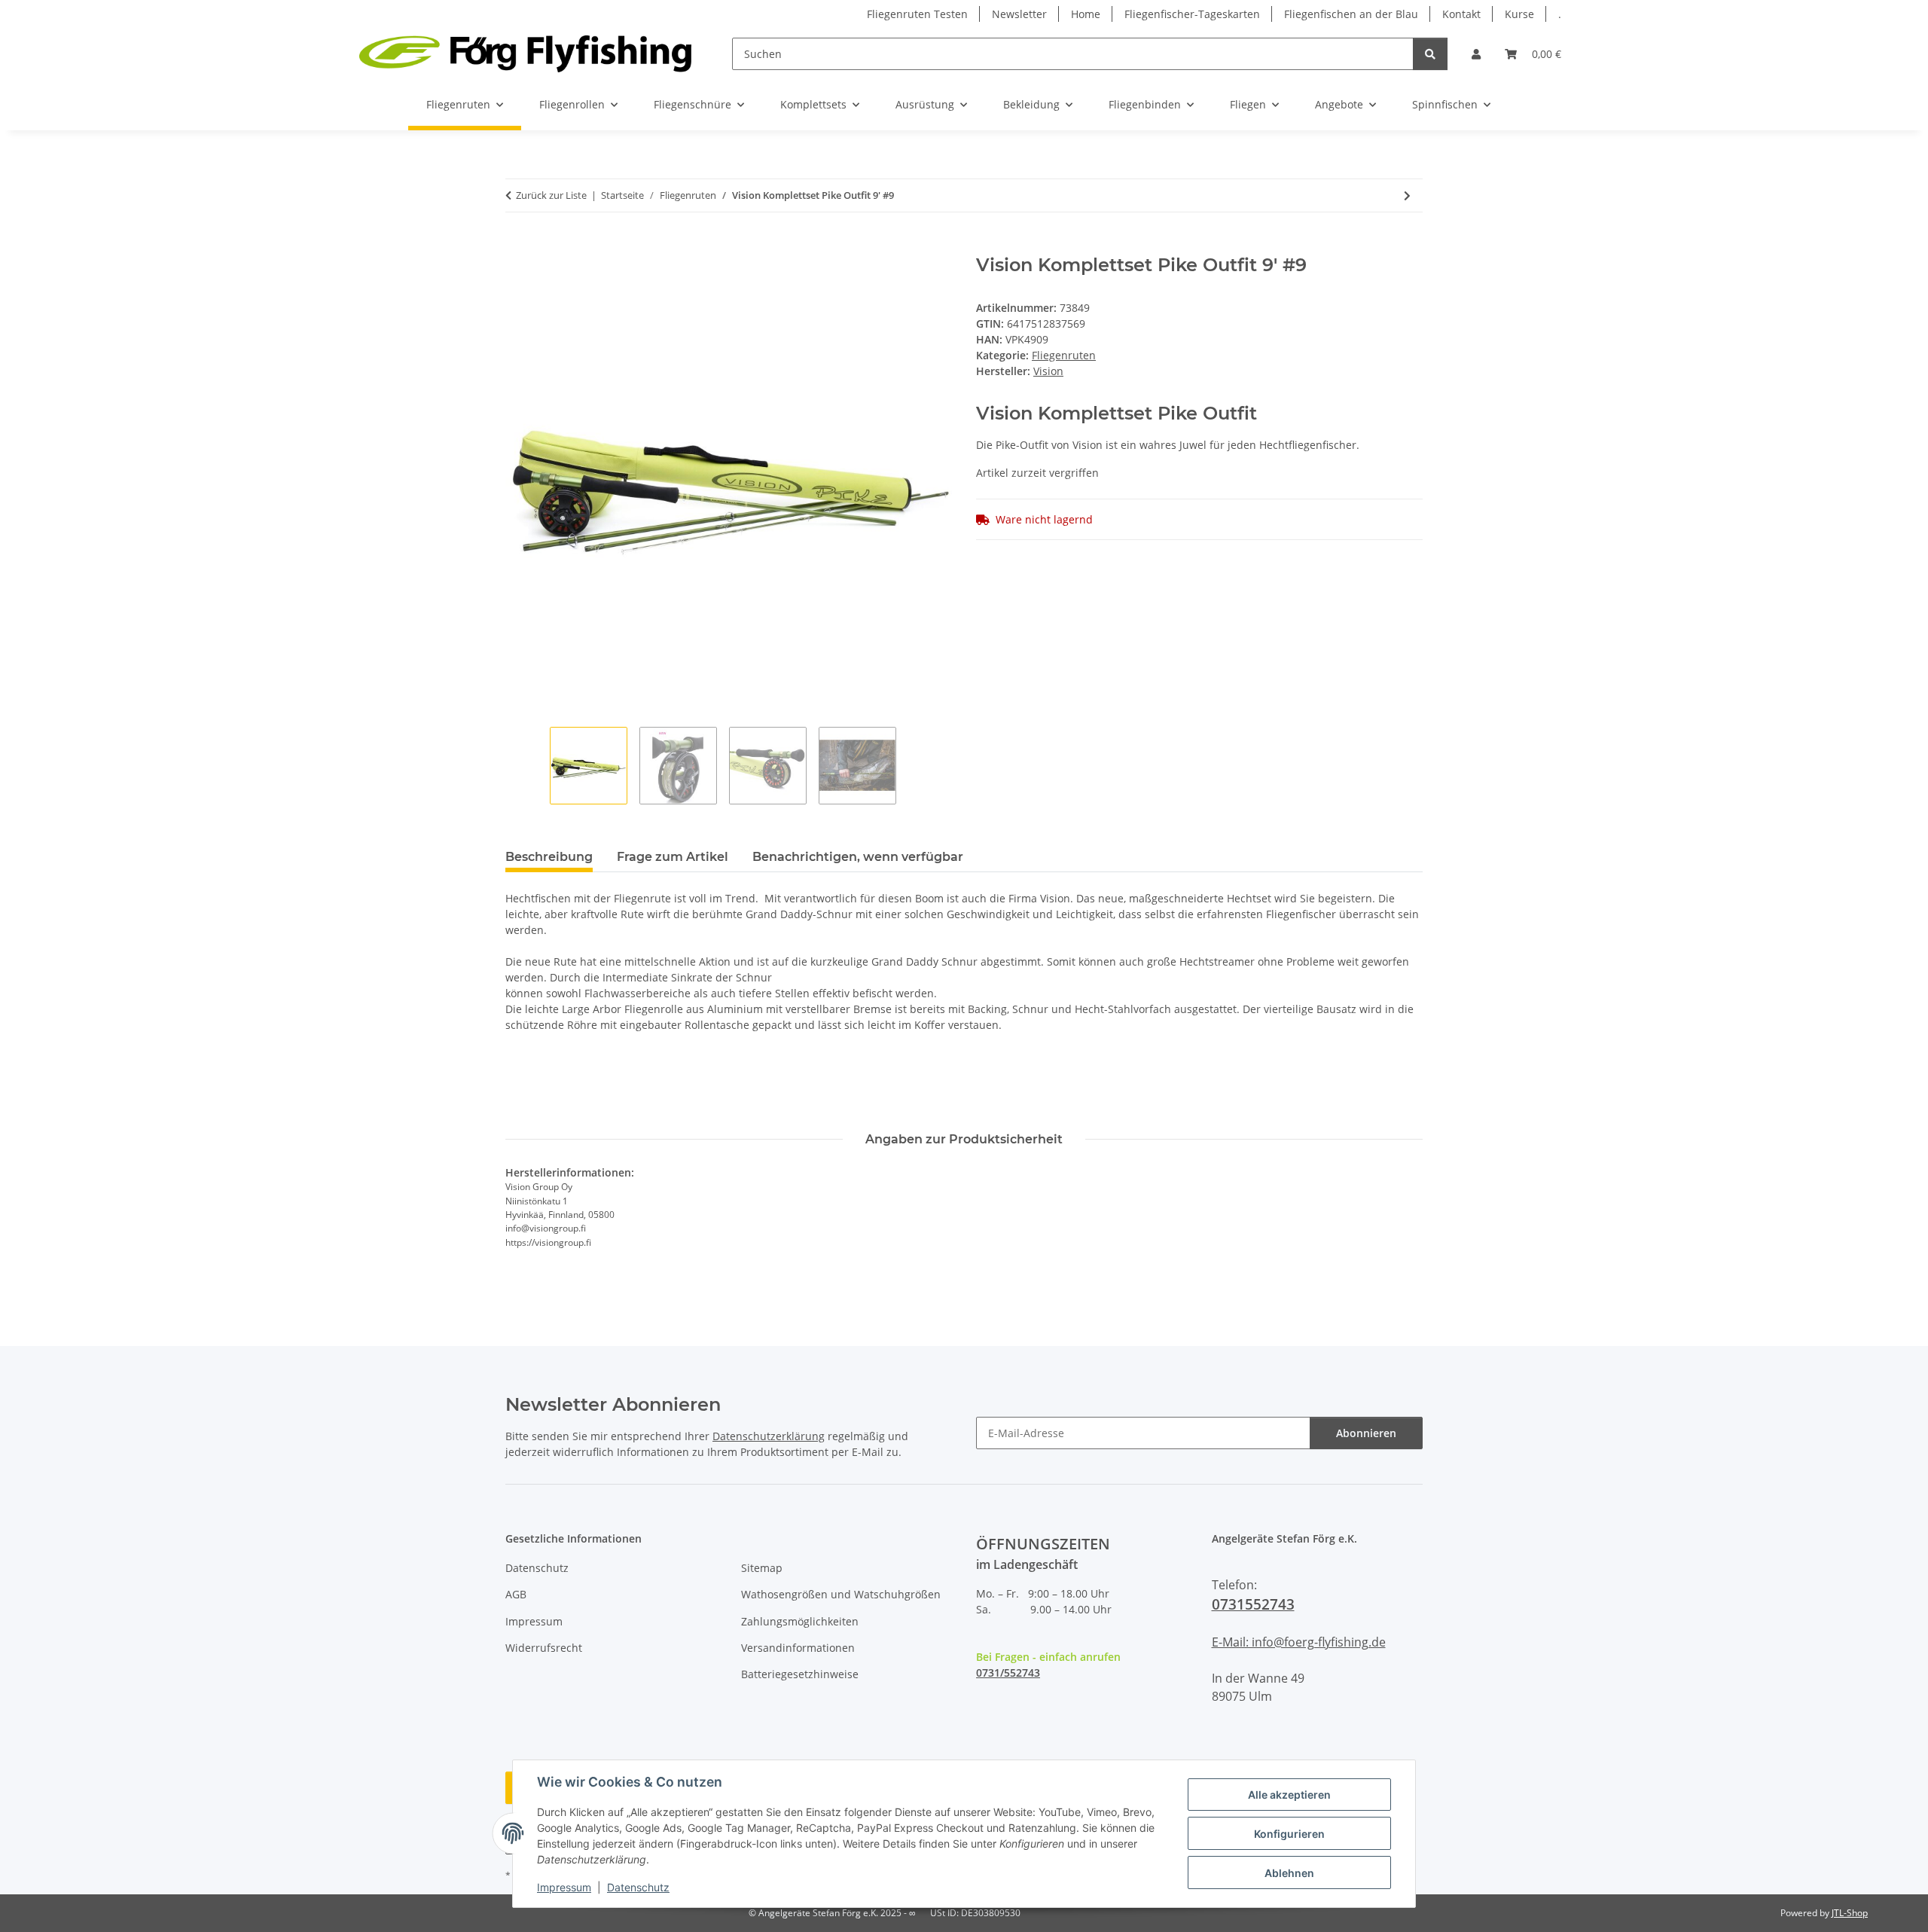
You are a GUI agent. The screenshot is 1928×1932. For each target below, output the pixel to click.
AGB (516, 1594)
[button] (1476, 54)
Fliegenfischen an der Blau (1351, 14)
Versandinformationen (798, 1648)
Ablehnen (1289, 1873)
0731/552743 (1008, 1673)
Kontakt (1461, 14)
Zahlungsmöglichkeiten (800, 1621)
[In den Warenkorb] (517, 246)
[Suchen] (1430, 54)
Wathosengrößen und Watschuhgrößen (841, 1594)
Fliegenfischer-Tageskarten (1192, 14)
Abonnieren (1366, 1433)
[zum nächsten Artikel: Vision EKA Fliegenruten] (1407, 195)
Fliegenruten (1064, 355)
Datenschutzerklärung (769, 1436)
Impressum (564, 1887)
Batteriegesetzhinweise (800, 1674)
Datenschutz (638, 1887)
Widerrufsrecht (544, 1648)
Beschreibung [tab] (549, 857)
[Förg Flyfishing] (525, 53)
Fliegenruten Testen (917, 14)
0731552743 (1253, 1604)
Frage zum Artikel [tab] (673, 857)
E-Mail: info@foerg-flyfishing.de (1299, 1642)
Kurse (1519, 14)
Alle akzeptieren (1289, 1795)
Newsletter (1019, 14)
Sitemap (762, 1568)
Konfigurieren (1289, 1834)
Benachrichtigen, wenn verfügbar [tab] (858, 857)
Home (1086, 14)
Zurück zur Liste (551, 195)
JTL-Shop (1850, 1913)
